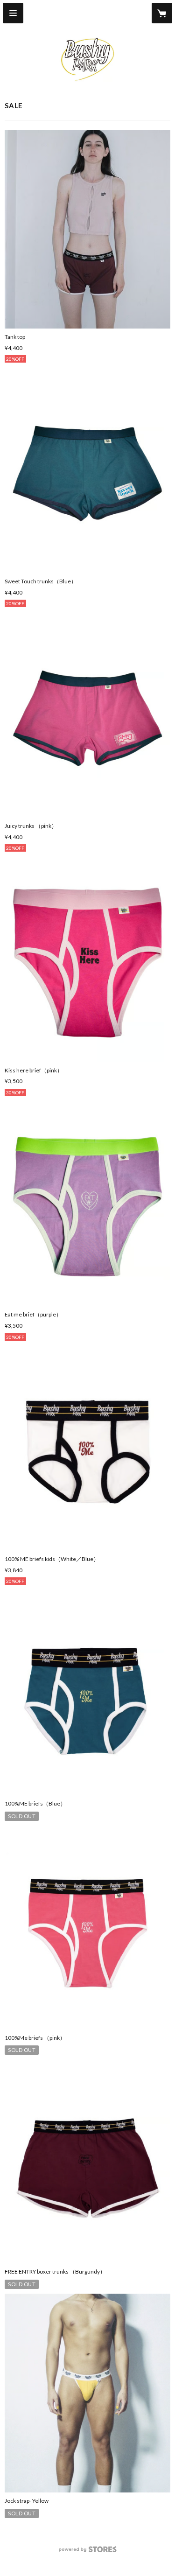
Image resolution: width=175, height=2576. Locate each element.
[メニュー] (13, 13)
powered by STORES (87, 2552)
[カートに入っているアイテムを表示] (162, 13)
